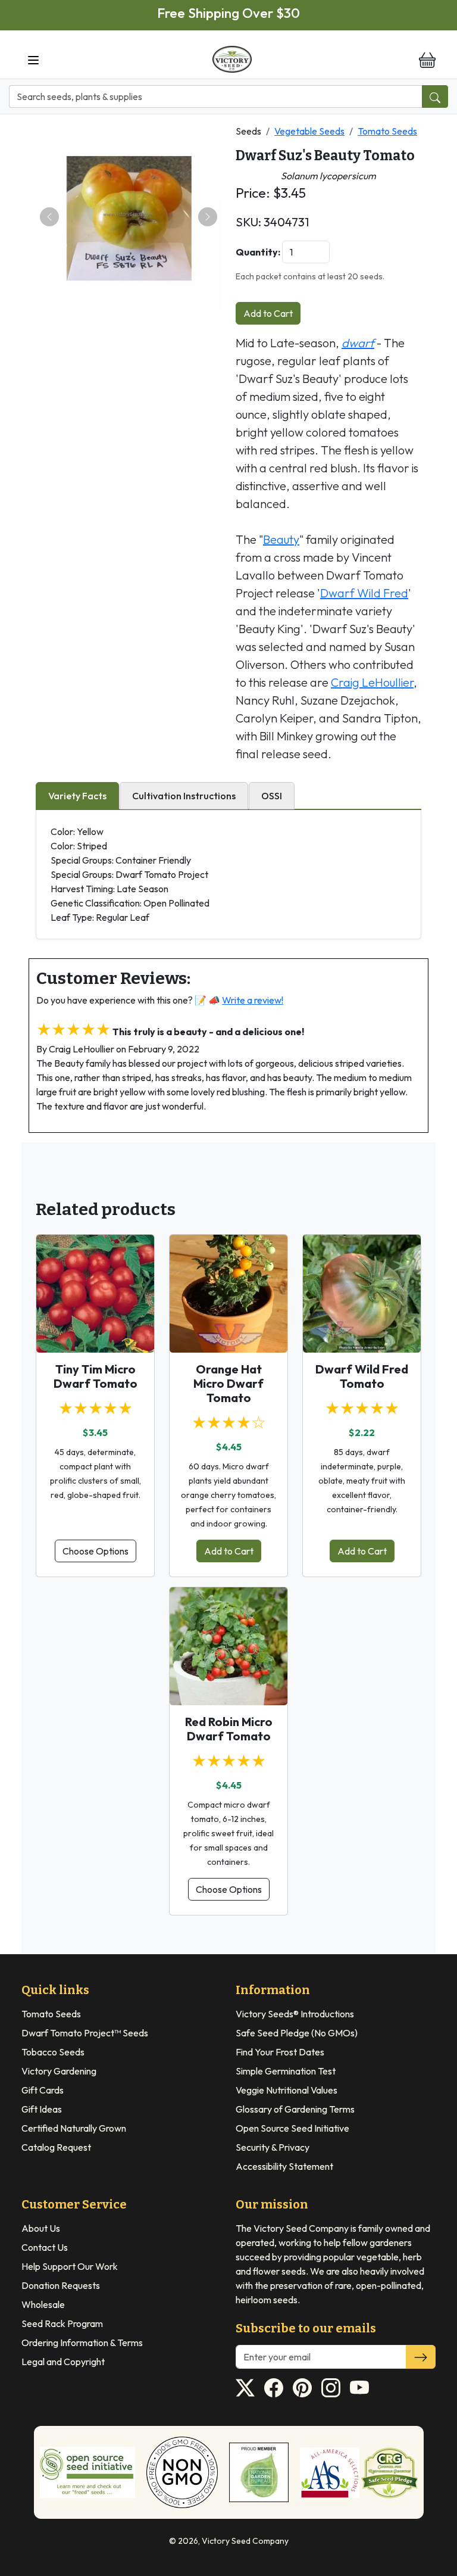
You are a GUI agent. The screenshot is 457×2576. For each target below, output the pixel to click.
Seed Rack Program (62, 2323)
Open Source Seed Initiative (292, 2128)
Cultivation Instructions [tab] (184, 796)
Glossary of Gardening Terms (295, 2109)
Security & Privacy (273, 2147)
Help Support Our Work (70, 2266)
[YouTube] (359, 2388)
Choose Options (96, 1551)
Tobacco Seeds (53, 2052)
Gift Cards (43, 2090)
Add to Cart (268, 313)
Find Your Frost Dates (280, 2052)
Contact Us (45, 2247)
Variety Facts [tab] (77, 796)
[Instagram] (331, 2388)
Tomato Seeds (387, 131)
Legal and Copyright (63, 2362)
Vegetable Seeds (309, 131)
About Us (41, 2228)
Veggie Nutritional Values (287, 2090)
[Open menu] (33, 60)
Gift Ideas (42, 2109)
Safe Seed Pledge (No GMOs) (297, 2033)
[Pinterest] (302, 2388)
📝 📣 (239, 1000)
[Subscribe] (421, 2357)
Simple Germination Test (286, 2071)
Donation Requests (61, 2285)
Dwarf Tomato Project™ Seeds (85, 2033)
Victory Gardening (59, 2071)
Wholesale (43, 2304)
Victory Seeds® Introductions (295, 2014)
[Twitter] (245, 2388)
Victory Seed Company (245, 2541)
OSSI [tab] (272, 796)
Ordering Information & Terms (82, 2343)
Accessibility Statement (284, 2166)
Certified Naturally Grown (74, 2128)
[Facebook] (274, 2388)
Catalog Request (56, 2147)
